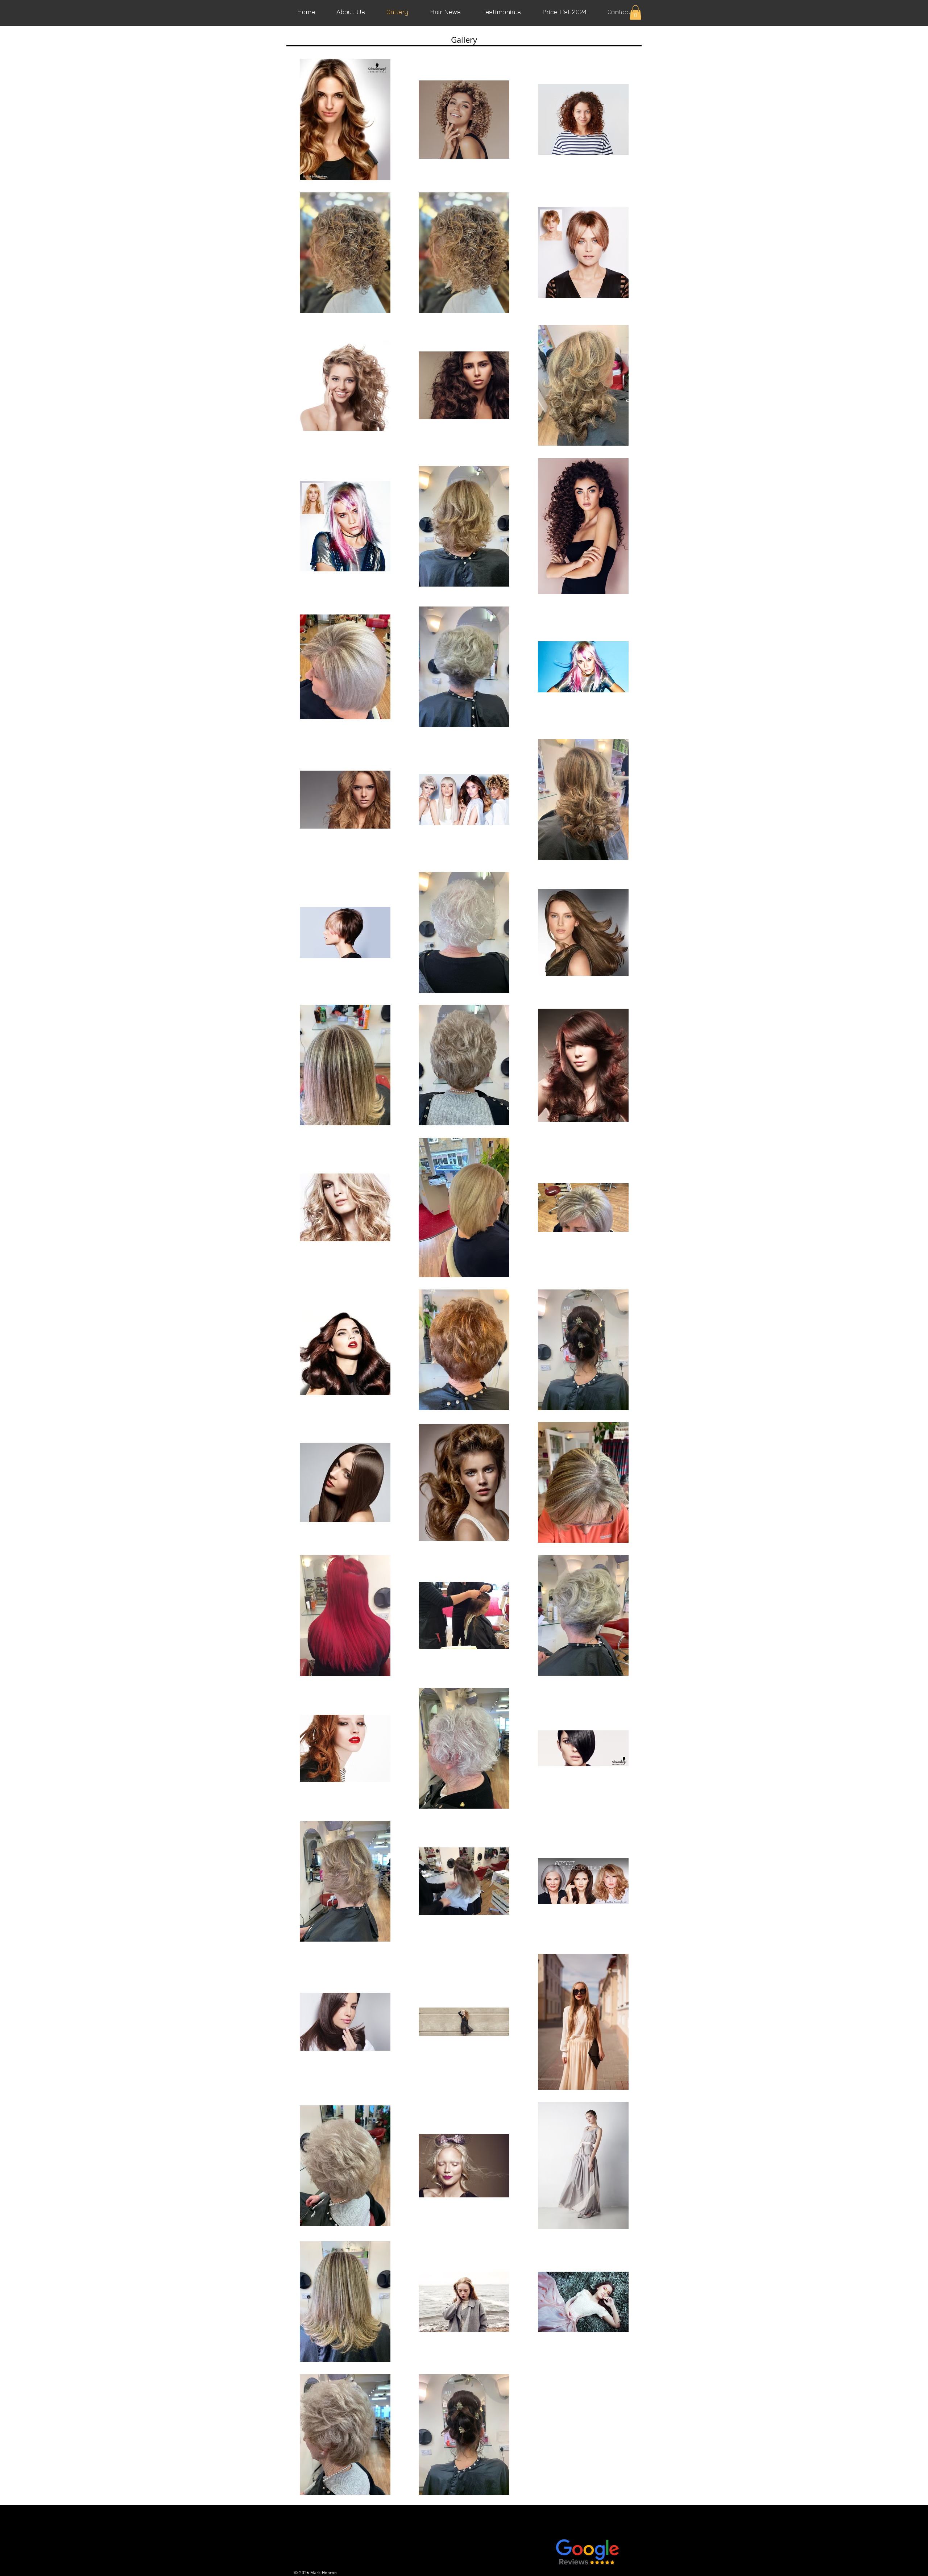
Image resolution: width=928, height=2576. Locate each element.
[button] (635, 12)
